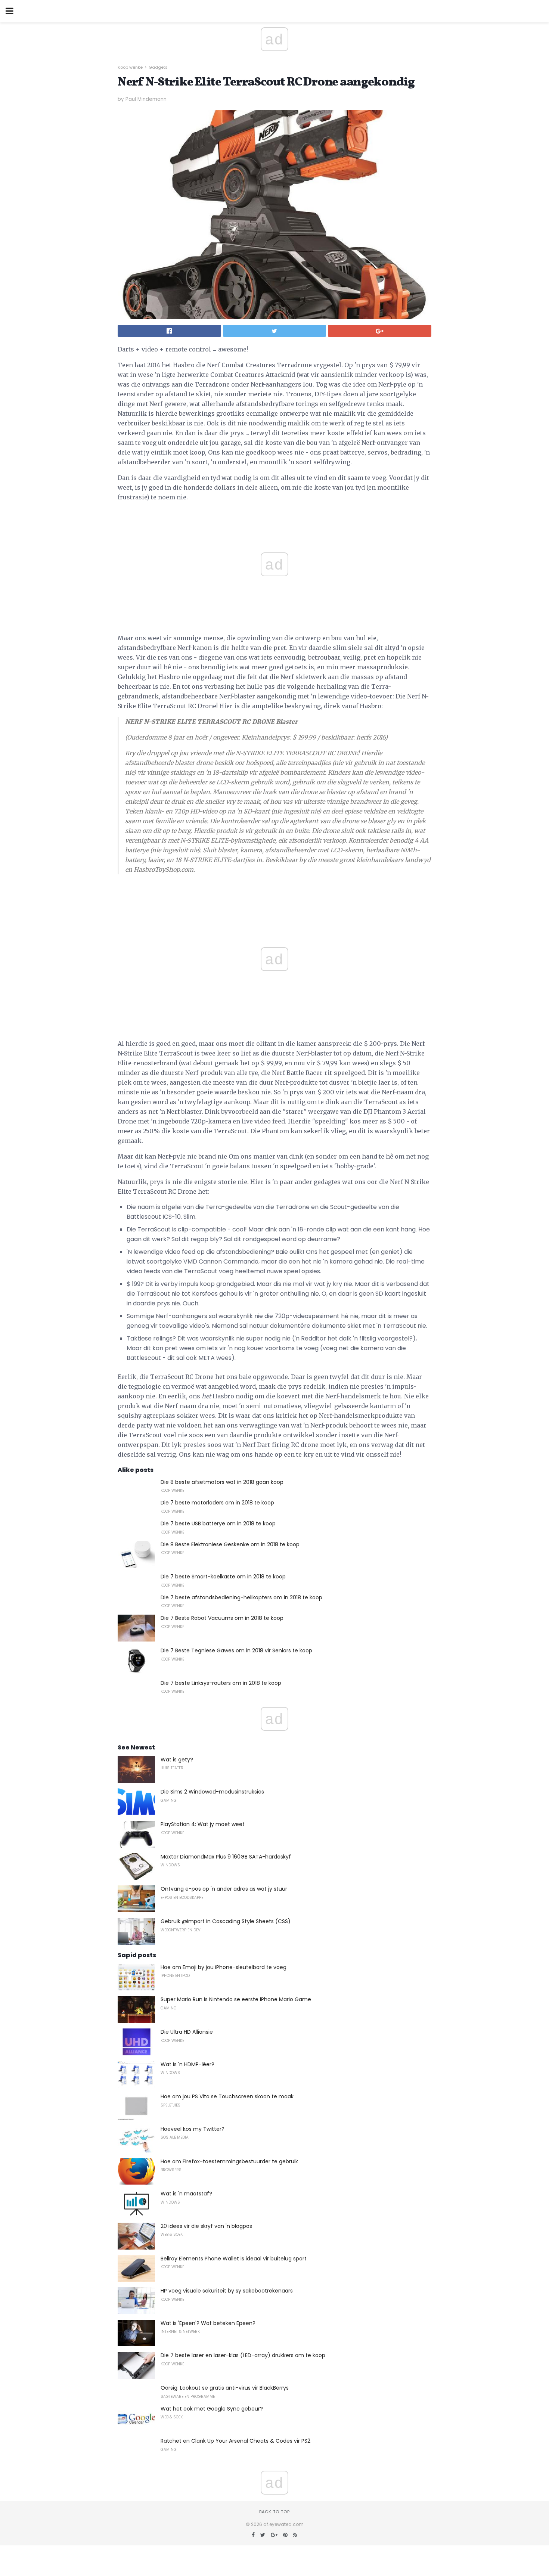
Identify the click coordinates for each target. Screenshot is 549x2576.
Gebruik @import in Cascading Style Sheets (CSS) (226, 1921)
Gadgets (158, 67)
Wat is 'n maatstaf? (186, 2194)
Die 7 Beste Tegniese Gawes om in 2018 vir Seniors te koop (236, 1650)
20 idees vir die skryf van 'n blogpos (206, 2226)
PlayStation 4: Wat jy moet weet (203, 1824)
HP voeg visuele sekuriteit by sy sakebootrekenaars (227, 2291)
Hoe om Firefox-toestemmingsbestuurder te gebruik (229, 2161)
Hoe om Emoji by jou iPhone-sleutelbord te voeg (224, 1967)
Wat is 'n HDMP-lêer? (187, 2064)
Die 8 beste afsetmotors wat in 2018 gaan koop (222, 1482)
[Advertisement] (274, 897)
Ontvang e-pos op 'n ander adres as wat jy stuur (224, 1889)
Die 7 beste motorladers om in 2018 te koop (217, 1503)
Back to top (274, 2512)
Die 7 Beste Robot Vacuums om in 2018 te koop (222, 1618)
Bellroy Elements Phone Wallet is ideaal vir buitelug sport (234, 2259)
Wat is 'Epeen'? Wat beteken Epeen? (208, 2323)
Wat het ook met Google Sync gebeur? (212, 2409)
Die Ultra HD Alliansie (187, 2032)
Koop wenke (130, 67)
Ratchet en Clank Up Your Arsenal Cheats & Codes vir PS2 (235, 2441)
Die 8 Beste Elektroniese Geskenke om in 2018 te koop (230, 1544)
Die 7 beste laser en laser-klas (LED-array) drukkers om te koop (243, 2355)
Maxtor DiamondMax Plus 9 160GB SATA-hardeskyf (226, 1857)
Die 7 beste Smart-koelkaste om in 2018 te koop (223, 1577)
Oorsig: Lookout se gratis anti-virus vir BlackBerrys (225, 2388)
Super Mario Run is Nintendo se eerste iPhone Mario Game (236, 1999)
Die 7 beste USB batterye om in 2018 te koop (218, 1523)
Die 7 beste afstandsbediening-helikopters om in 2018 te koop (241, 1597)
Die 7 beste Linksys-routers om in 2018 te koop (221, 1683)
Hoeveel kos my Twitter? (193, 2129)
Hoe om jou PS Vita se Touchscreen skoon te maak (227, 2096)
